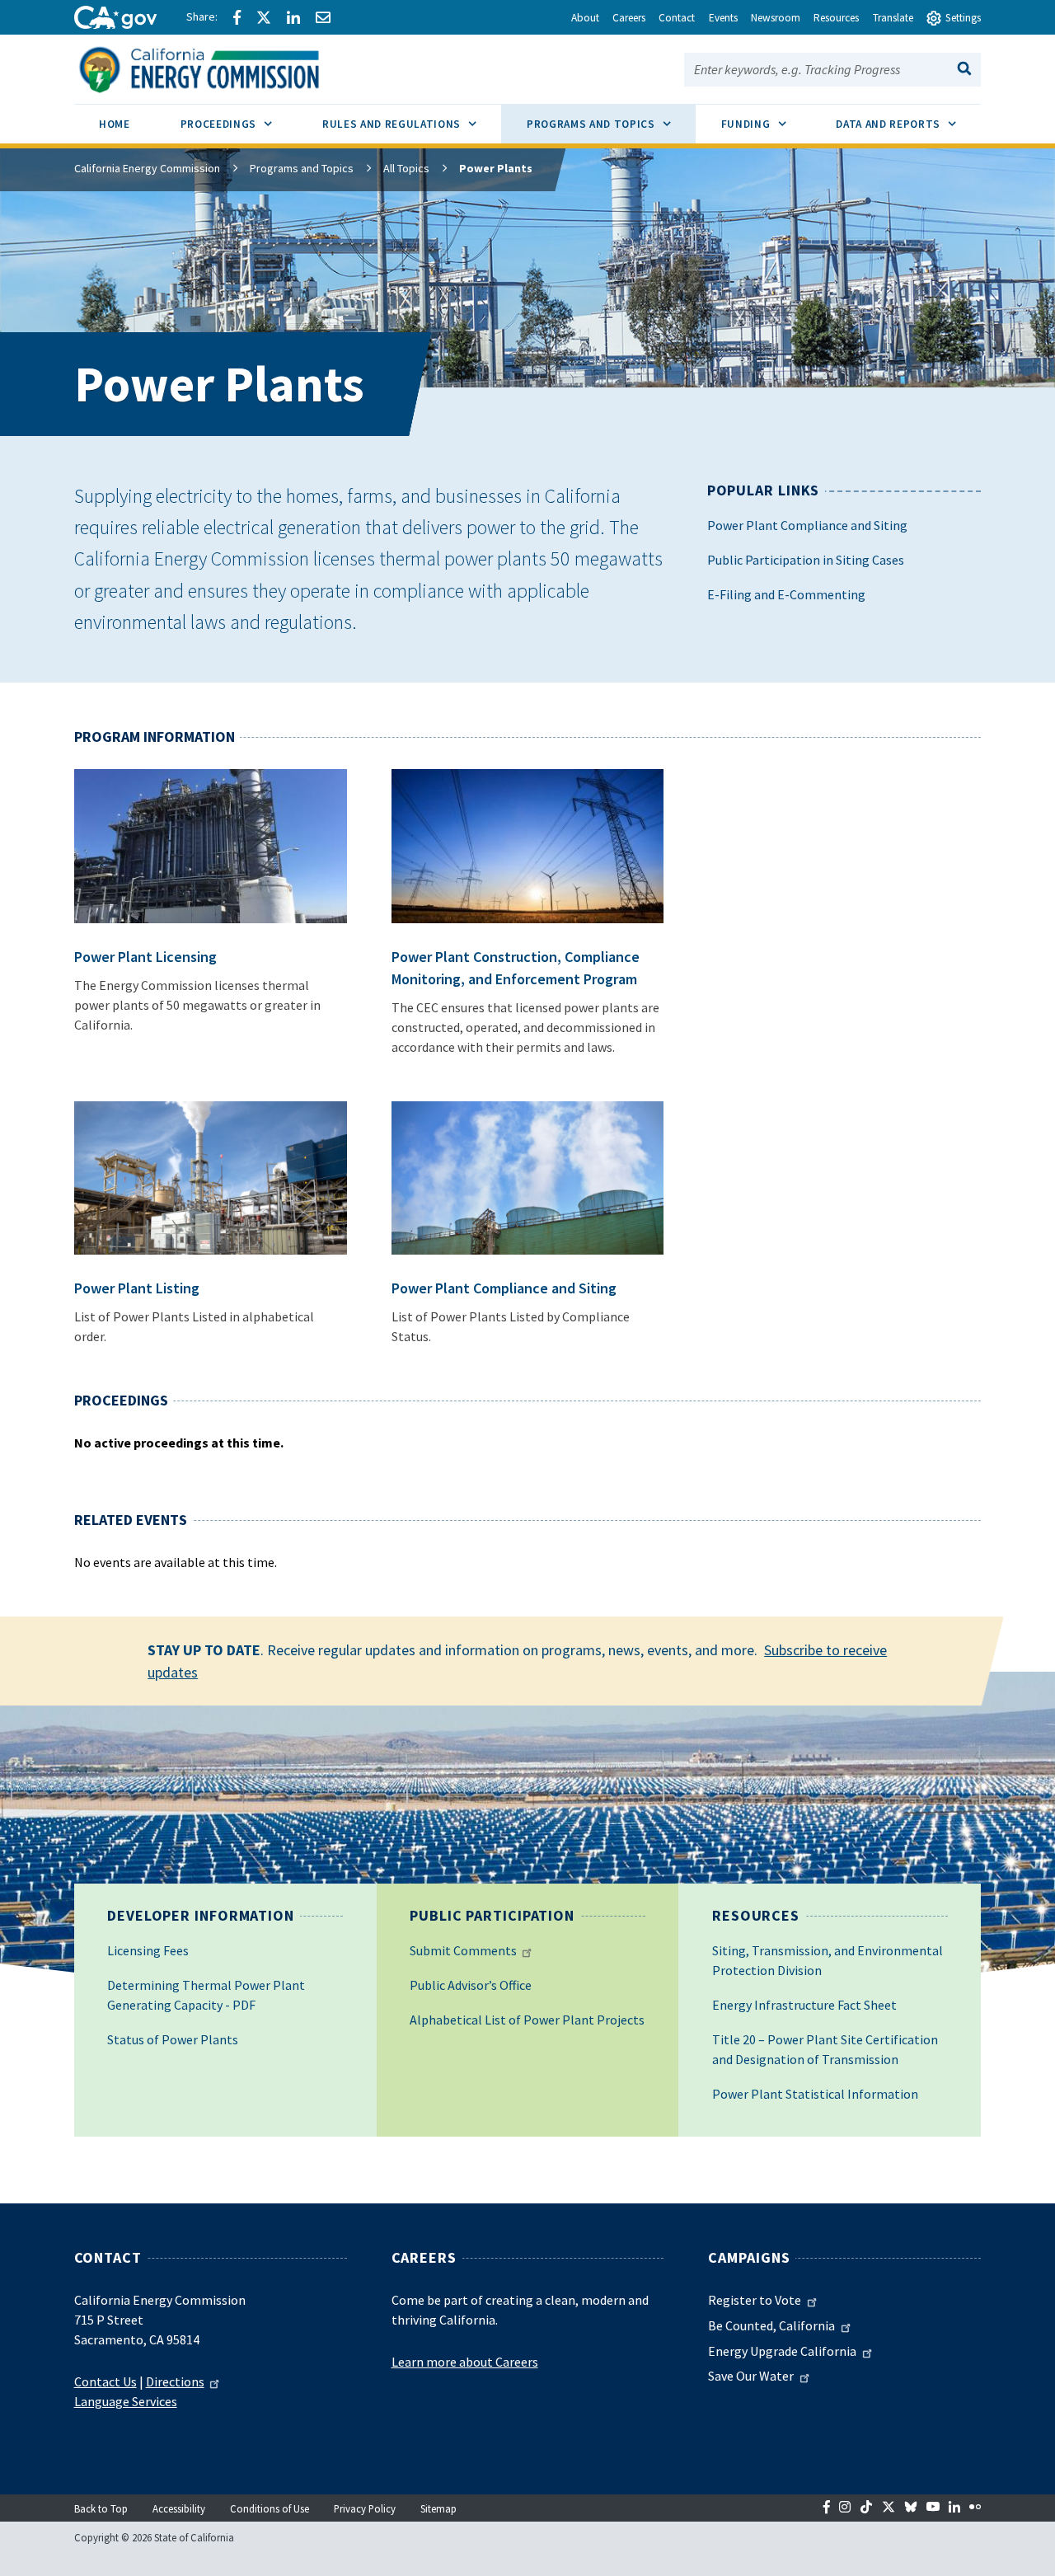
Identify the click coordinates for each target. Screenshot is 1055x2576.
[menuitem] (115, 127)
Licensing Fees (148, 1950)
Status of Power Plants (173, 2039)
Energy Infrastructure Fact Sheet (804, 2005)
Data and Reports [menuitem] (908, 124)
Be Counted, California (771, 2325)
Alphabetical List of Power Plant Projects (527, 2020)
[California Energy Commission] (220, 68)
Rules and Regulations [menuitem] (412, 124)
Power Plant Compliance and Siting (807, 525)
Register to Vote (755, 2300)
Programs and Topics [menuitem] (611, 124)
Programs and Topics (302, 168)
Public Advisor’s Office (471, 1985)
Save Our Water (751, 2376)
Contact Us (105, 2381)
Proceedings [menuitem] (239, 124)
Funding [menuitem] (766, 124)
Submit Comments (463, 1950)
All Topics (406, 168)
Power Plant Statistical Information (815, 2094)
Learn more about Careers (465, 2362)
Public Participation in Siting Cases (806, 560)
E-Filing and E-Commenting (786, 594)
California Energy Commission (147, 168)
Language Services (126, 2401)
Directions (175, 2381)
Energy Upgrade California (782, 2351)
